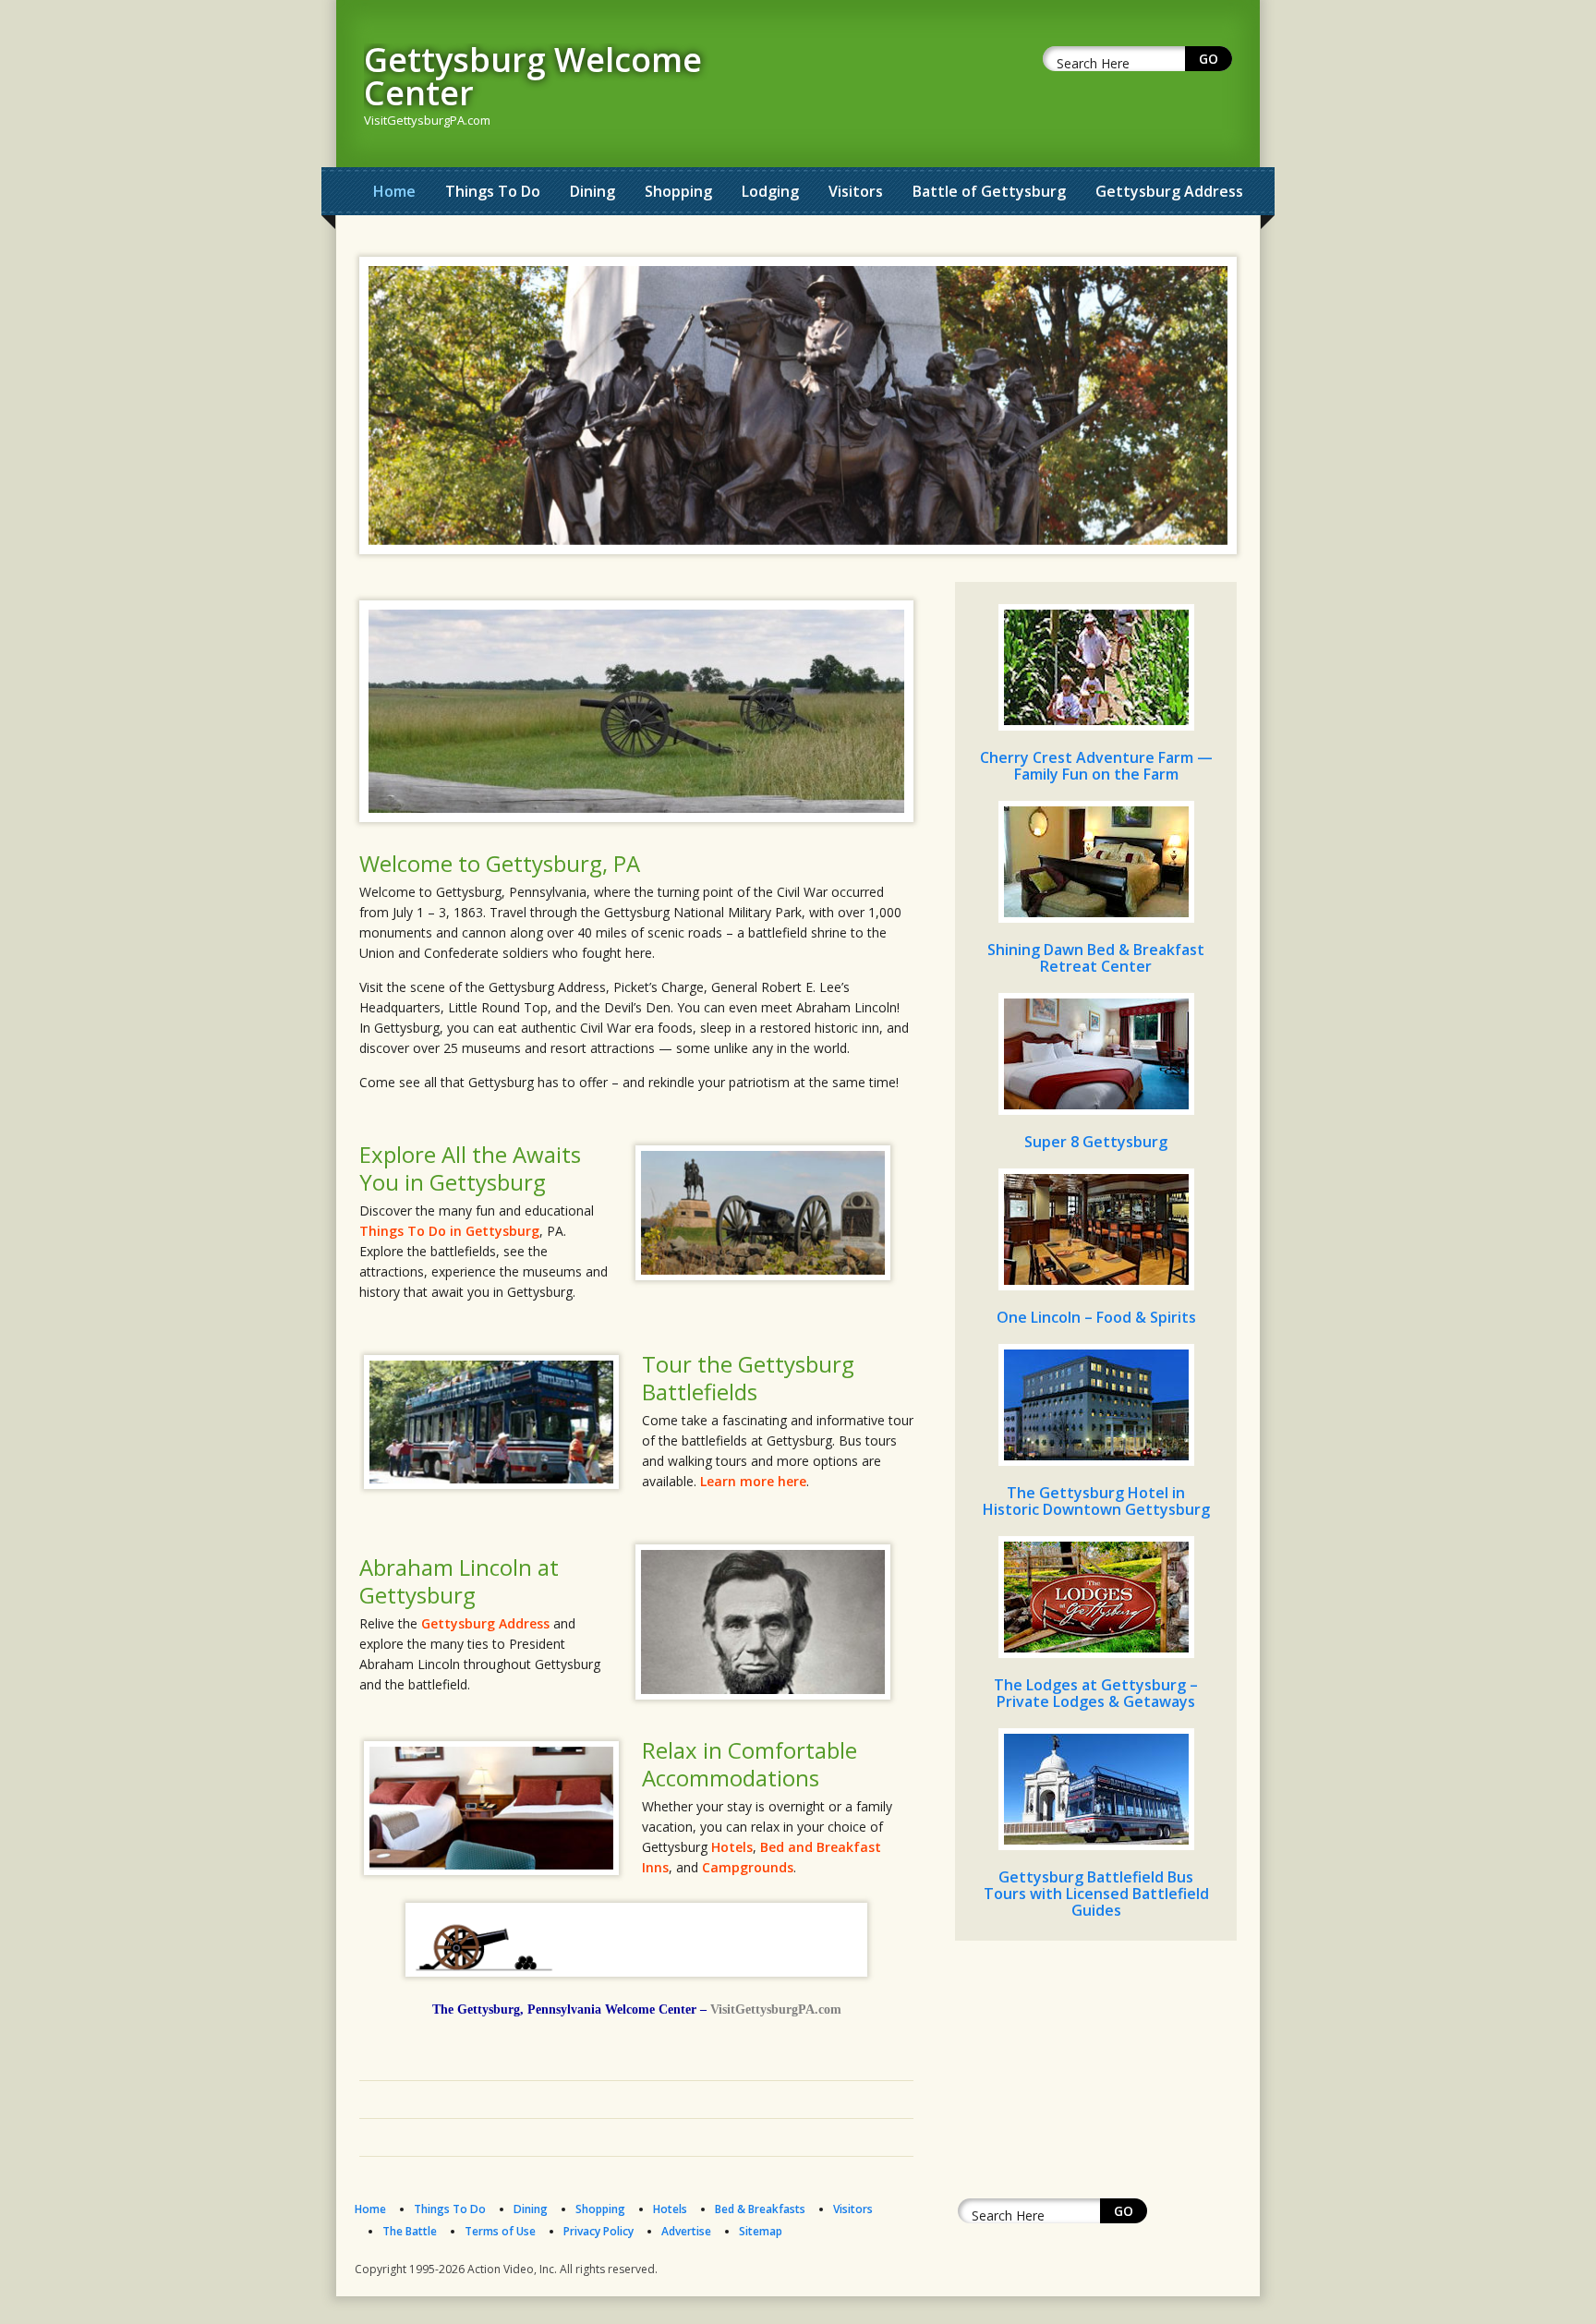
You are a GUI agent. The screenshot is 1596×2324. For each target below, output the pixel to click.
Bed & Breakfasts (760, 2209)
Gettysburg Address (1169, 191)
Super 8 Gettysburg (1096, 1142)
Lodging (770, 191)
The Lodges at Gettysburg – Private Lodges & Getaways (1096, 1693)
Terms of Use (500, 2231)
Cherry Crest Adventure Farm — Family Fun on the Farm (1096, 766)
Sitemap (761, 2231)
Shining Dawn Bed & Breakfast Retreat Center (1096, 958)
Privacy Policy (598, 2231)
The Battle (410, 2231)
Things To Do (493, 191)
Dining (592, 191)
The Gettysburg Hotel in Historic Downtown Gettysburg (1096, 1501)
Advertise (686, 2231)
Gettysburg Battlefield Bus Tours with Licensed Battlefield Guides (1096, 1894)
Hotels (732, 1847)
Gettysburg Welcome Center (533, 76)
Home (394, 191)
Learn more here (753, 1481)
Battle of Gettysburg (989, 191)
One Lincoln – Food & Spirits (1096, 1317)
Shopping (678, 191)
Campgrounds (748, 1867)
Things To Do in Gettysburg (449, 1231)
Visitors (856, 191)
